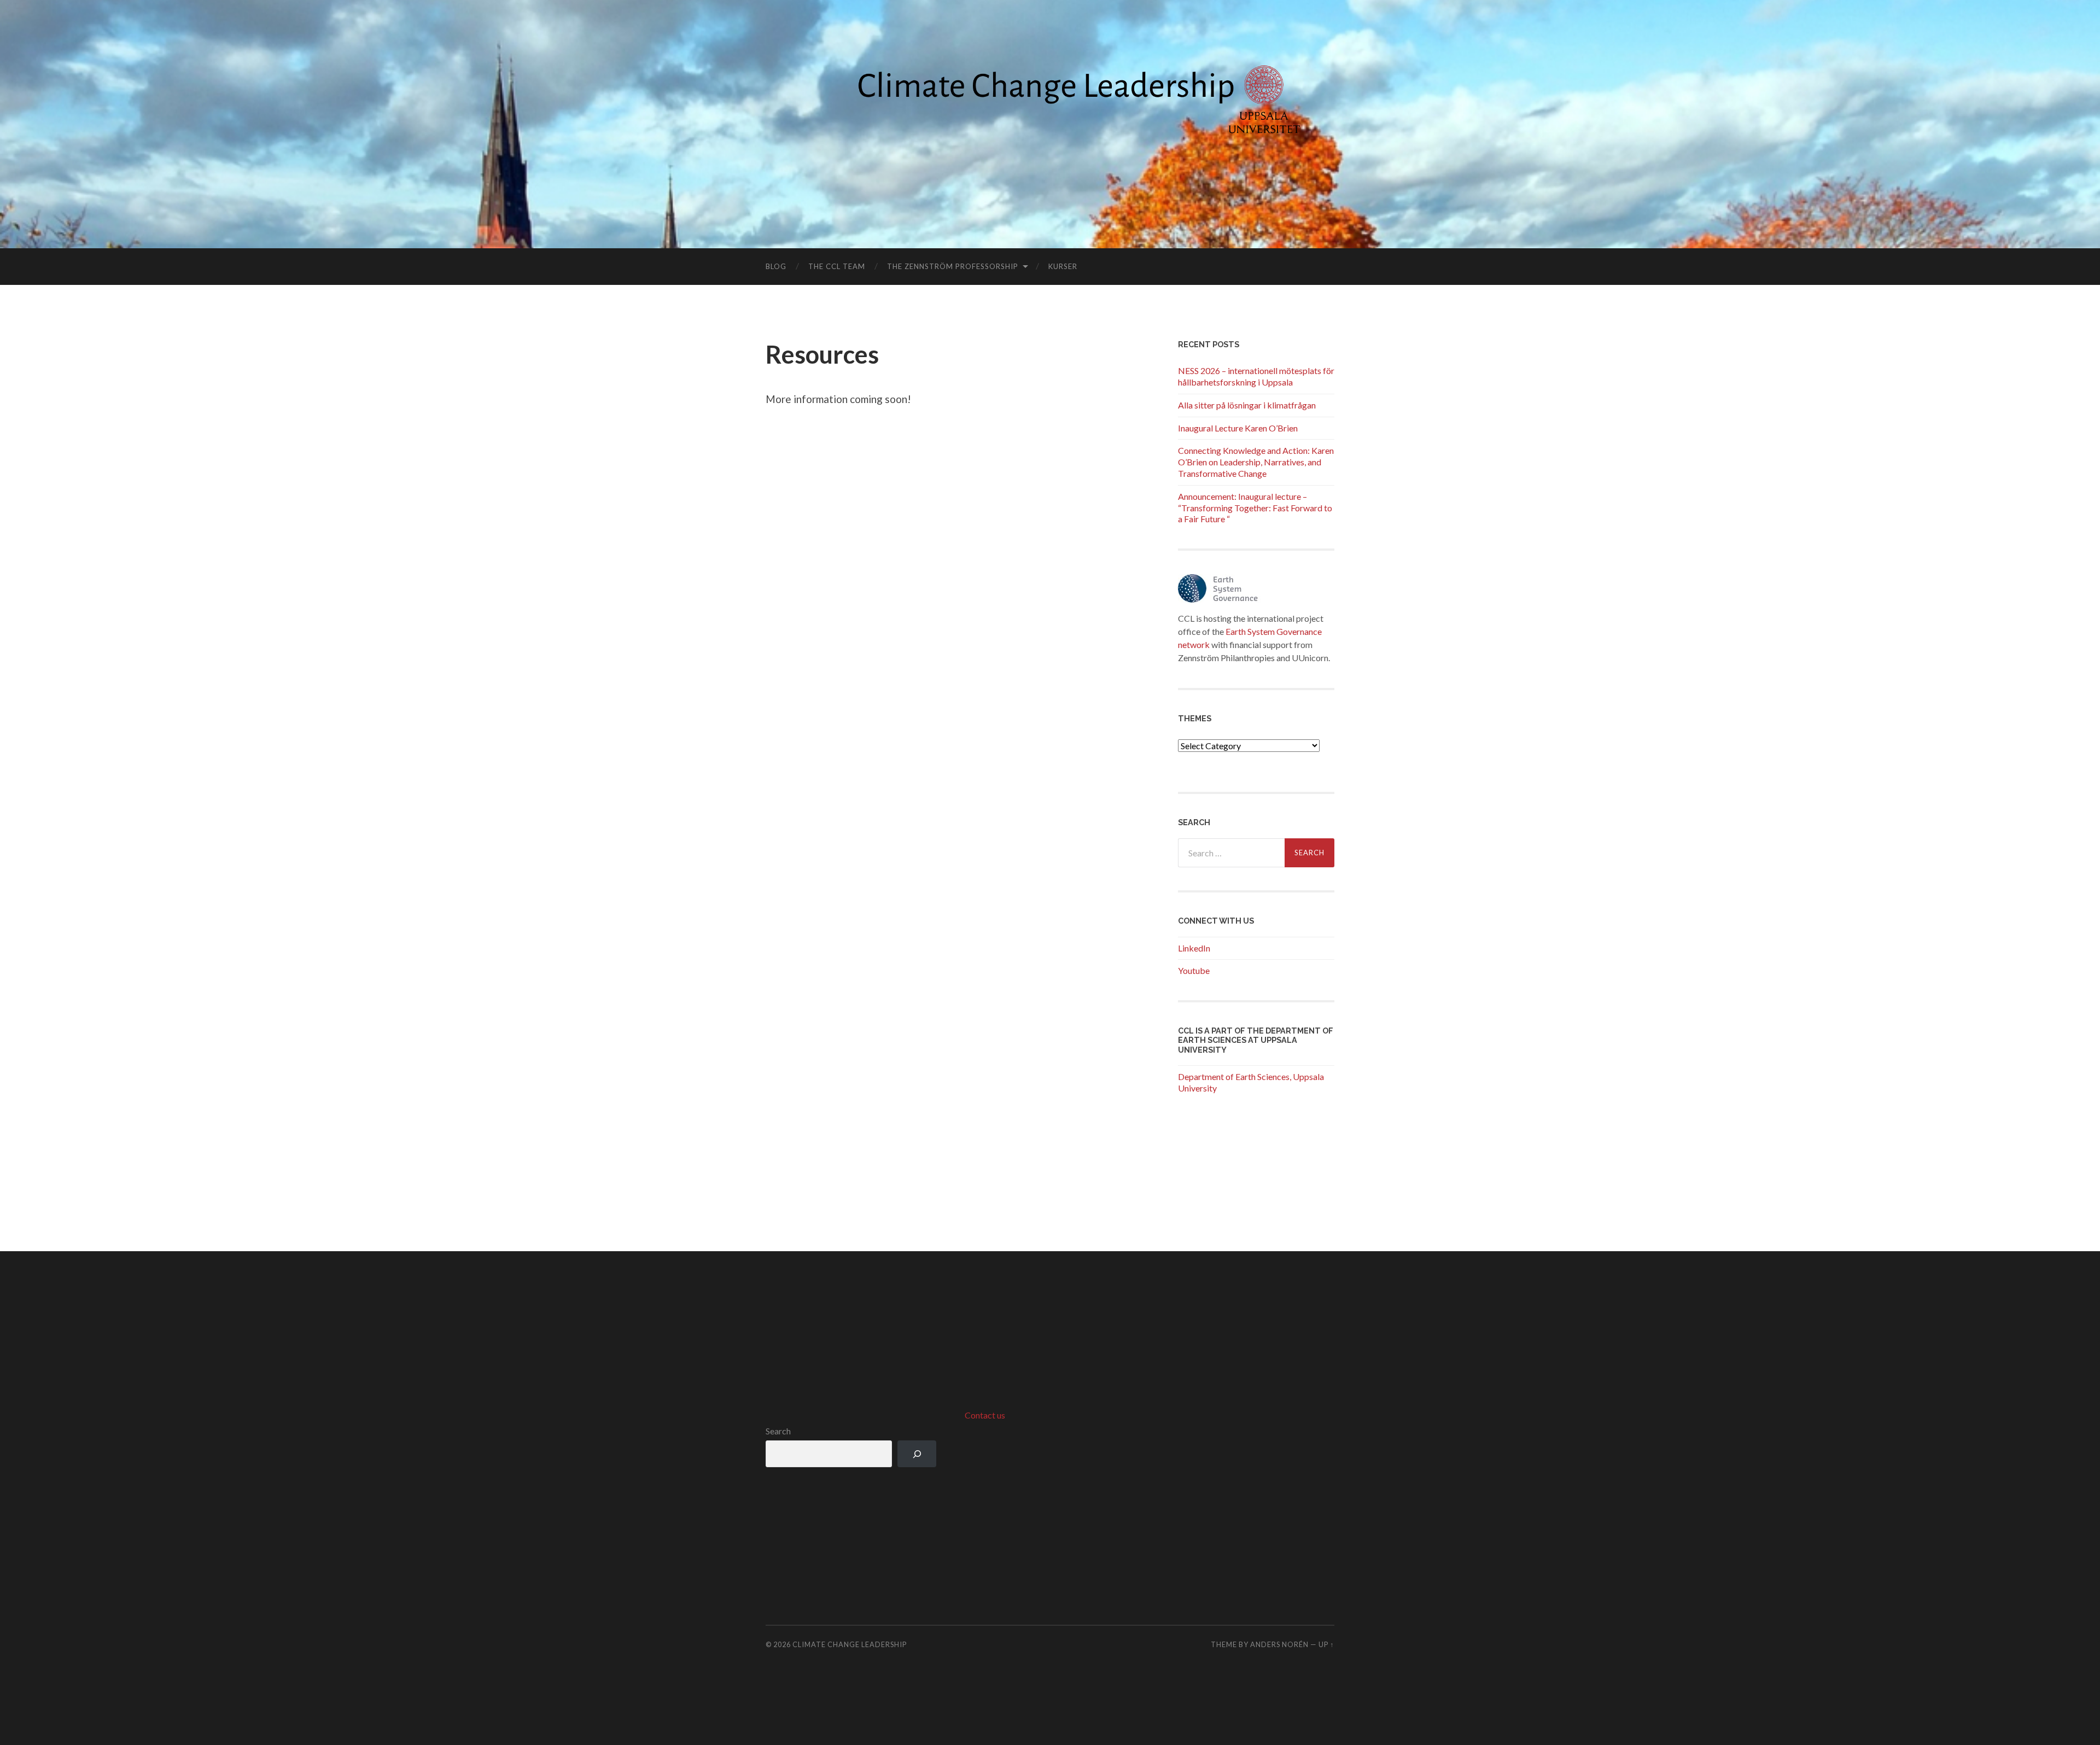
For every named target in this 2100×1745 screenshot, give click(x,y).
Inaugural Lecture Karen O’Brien (1238, 428)
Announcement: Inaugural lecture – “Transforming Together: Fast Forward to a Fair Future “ (1255, 508)
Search (778, 1431)
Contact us (985, 1415)
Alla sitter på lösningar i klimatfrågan (1247, 405)
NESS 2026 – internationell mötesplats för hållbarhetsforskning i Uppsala (1256, 376)
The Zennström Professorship (953, 266)
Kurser (1063, 266)
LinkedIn (1194, 948)
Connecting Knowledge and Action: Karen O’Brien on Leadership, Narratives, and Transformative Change (1256, 462)
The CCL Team (837, 266)
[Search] (917, 1454)
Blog (776, 266)
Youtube (1194, 970)
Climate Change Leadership (850, 1644)
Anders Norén (1279, 1644)
